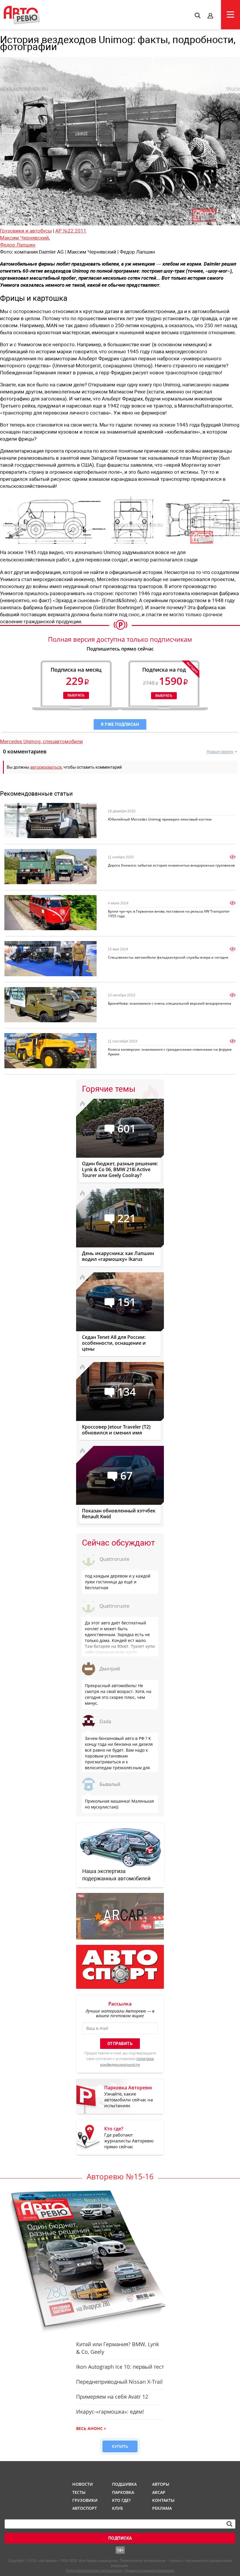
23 (48, 899)
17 (48, 1037)
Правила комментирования (150, 2571)
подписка (120, 2538)
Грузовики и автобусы (26, 231)
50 (48, 991)
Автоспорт (84, 2508)
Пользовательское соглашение (94, 2571)
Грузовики (84, 2500)
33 (48, 945)
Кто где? (121, 2500)
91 (48, 853)
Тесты (79, 2492)
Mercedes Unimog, (21, 741)
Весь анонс (89, 2428)
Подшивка (124, 2484)
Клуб (118, 2508)
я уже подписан (120, 724)
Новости (15, 807)
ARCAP (159, 2492)
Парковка (123, 2492)
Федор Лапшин (18, 245)
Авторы (161, 2484)
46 (25, 807)
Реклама (162, 2508)
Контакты (163, 2500)
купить (120, 2446)
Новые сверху (220, 752)
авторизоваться (46, 767)
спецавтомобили (63, 741)
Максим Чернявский (24, 238)
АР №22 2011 (71, 231)
